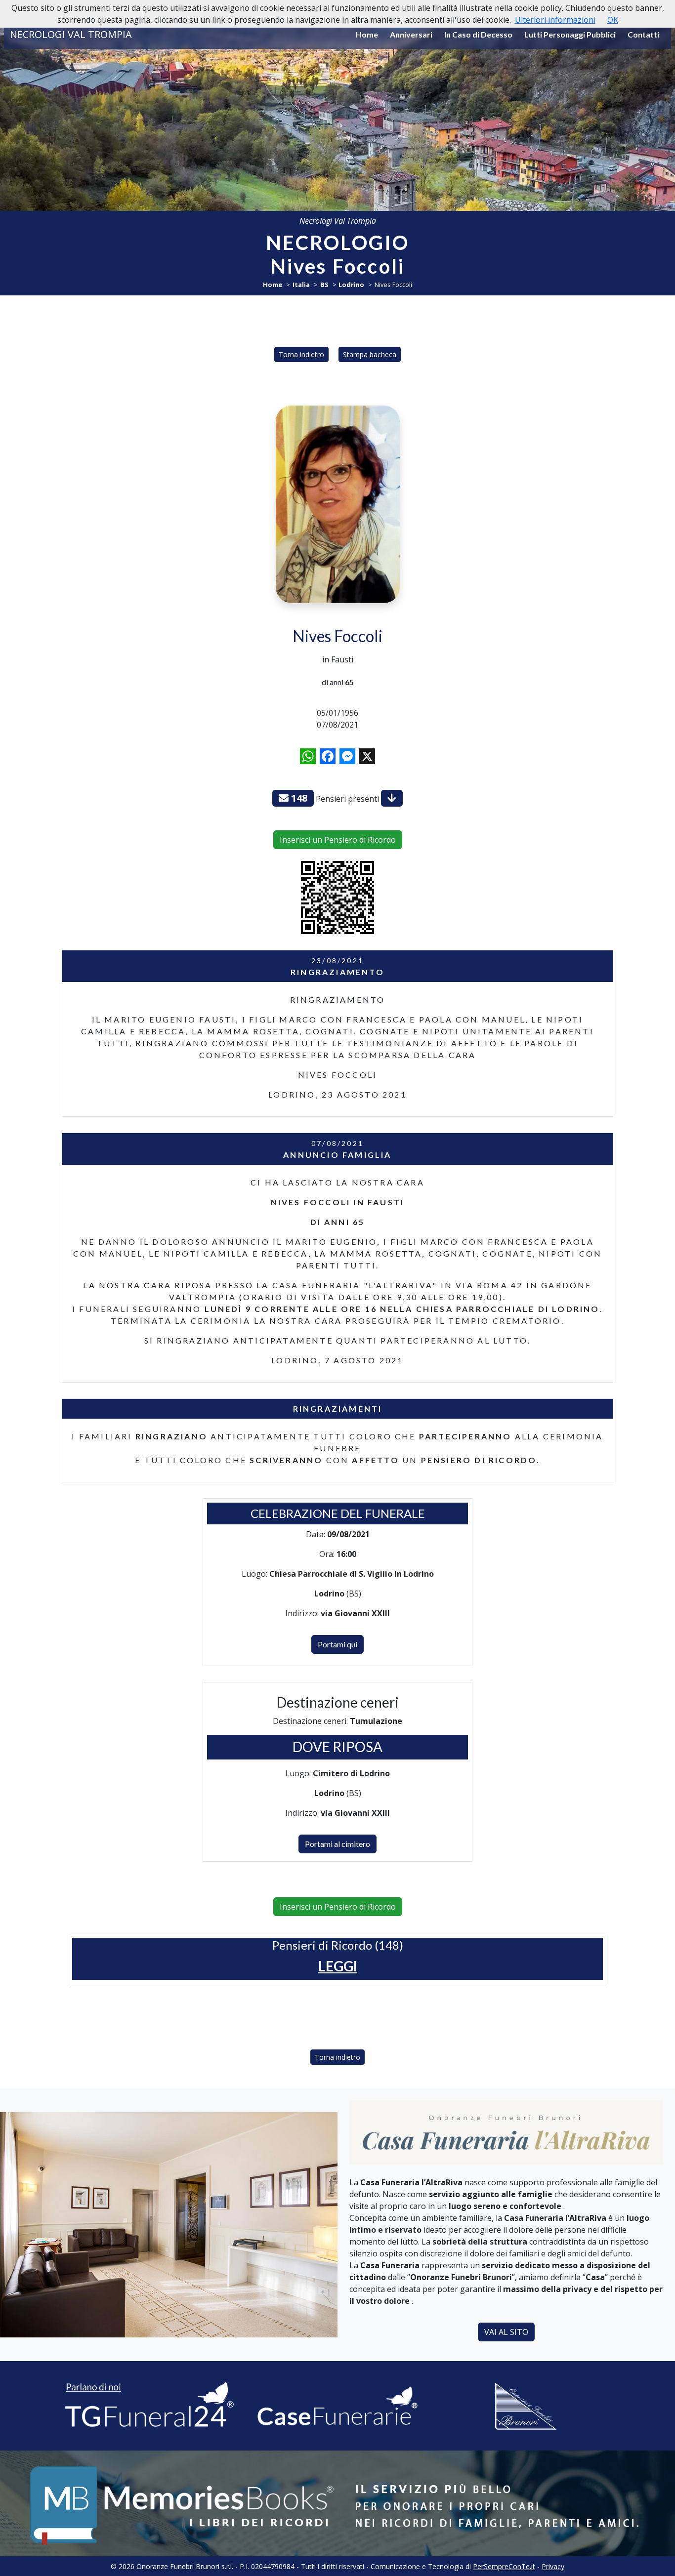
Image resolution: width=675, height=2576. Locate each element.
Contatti (643, 34)
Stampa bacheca (370, 354)
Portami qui (337, 1644)
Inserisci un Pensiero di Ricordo (338, 840)
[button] (338, 1966)
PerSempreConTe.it (504, 2566)
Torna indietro (301, 354)
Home (367, 34)
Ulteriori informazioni (555, 20)
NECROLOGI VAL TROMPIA (71, 34)
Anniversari (411, 34)
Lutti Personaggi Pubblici (570, 34)
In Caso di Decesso (478, 34)
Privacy (553, 2566)
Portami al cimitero (337, 1844)
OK (613, 20)
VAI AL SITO (506, 2332)
